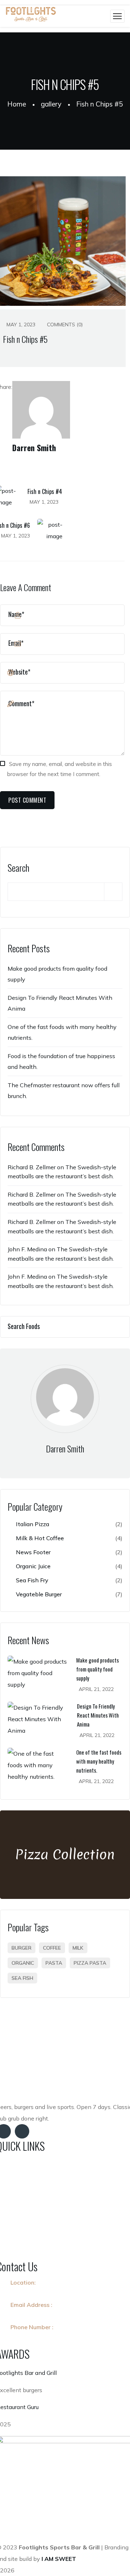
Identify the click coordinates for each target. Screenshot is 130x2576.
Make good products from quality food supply (57, 974)
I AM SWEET (60, 2559)
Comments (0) (64, 325)
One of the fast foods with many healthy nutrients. (62, 1032)
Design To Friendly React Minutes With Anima (60, 1003)
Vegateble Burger (69, 1594)
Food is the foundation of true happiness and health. (61, 1061)
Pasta (54, 1963)
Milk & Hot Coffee (69, 1538)
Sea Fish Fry (69, 1580)
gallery (51, 104)
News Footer (69, 1552)
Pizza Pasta (90, 1963)
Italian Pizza (69, 1524)
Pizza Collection (65, 1854)
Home (17, 104)
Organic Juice (69, 1566)
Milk (78, 1948)
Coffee (52, 1948)
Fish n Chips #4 (45, 491)
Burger (21, 1948)
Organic (23, 1963)
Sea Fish (22, 1978)
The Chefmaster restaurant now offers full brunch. (64, 1090)
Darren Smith (34, 448)
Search (18, 868)
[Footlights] (31, 16)
